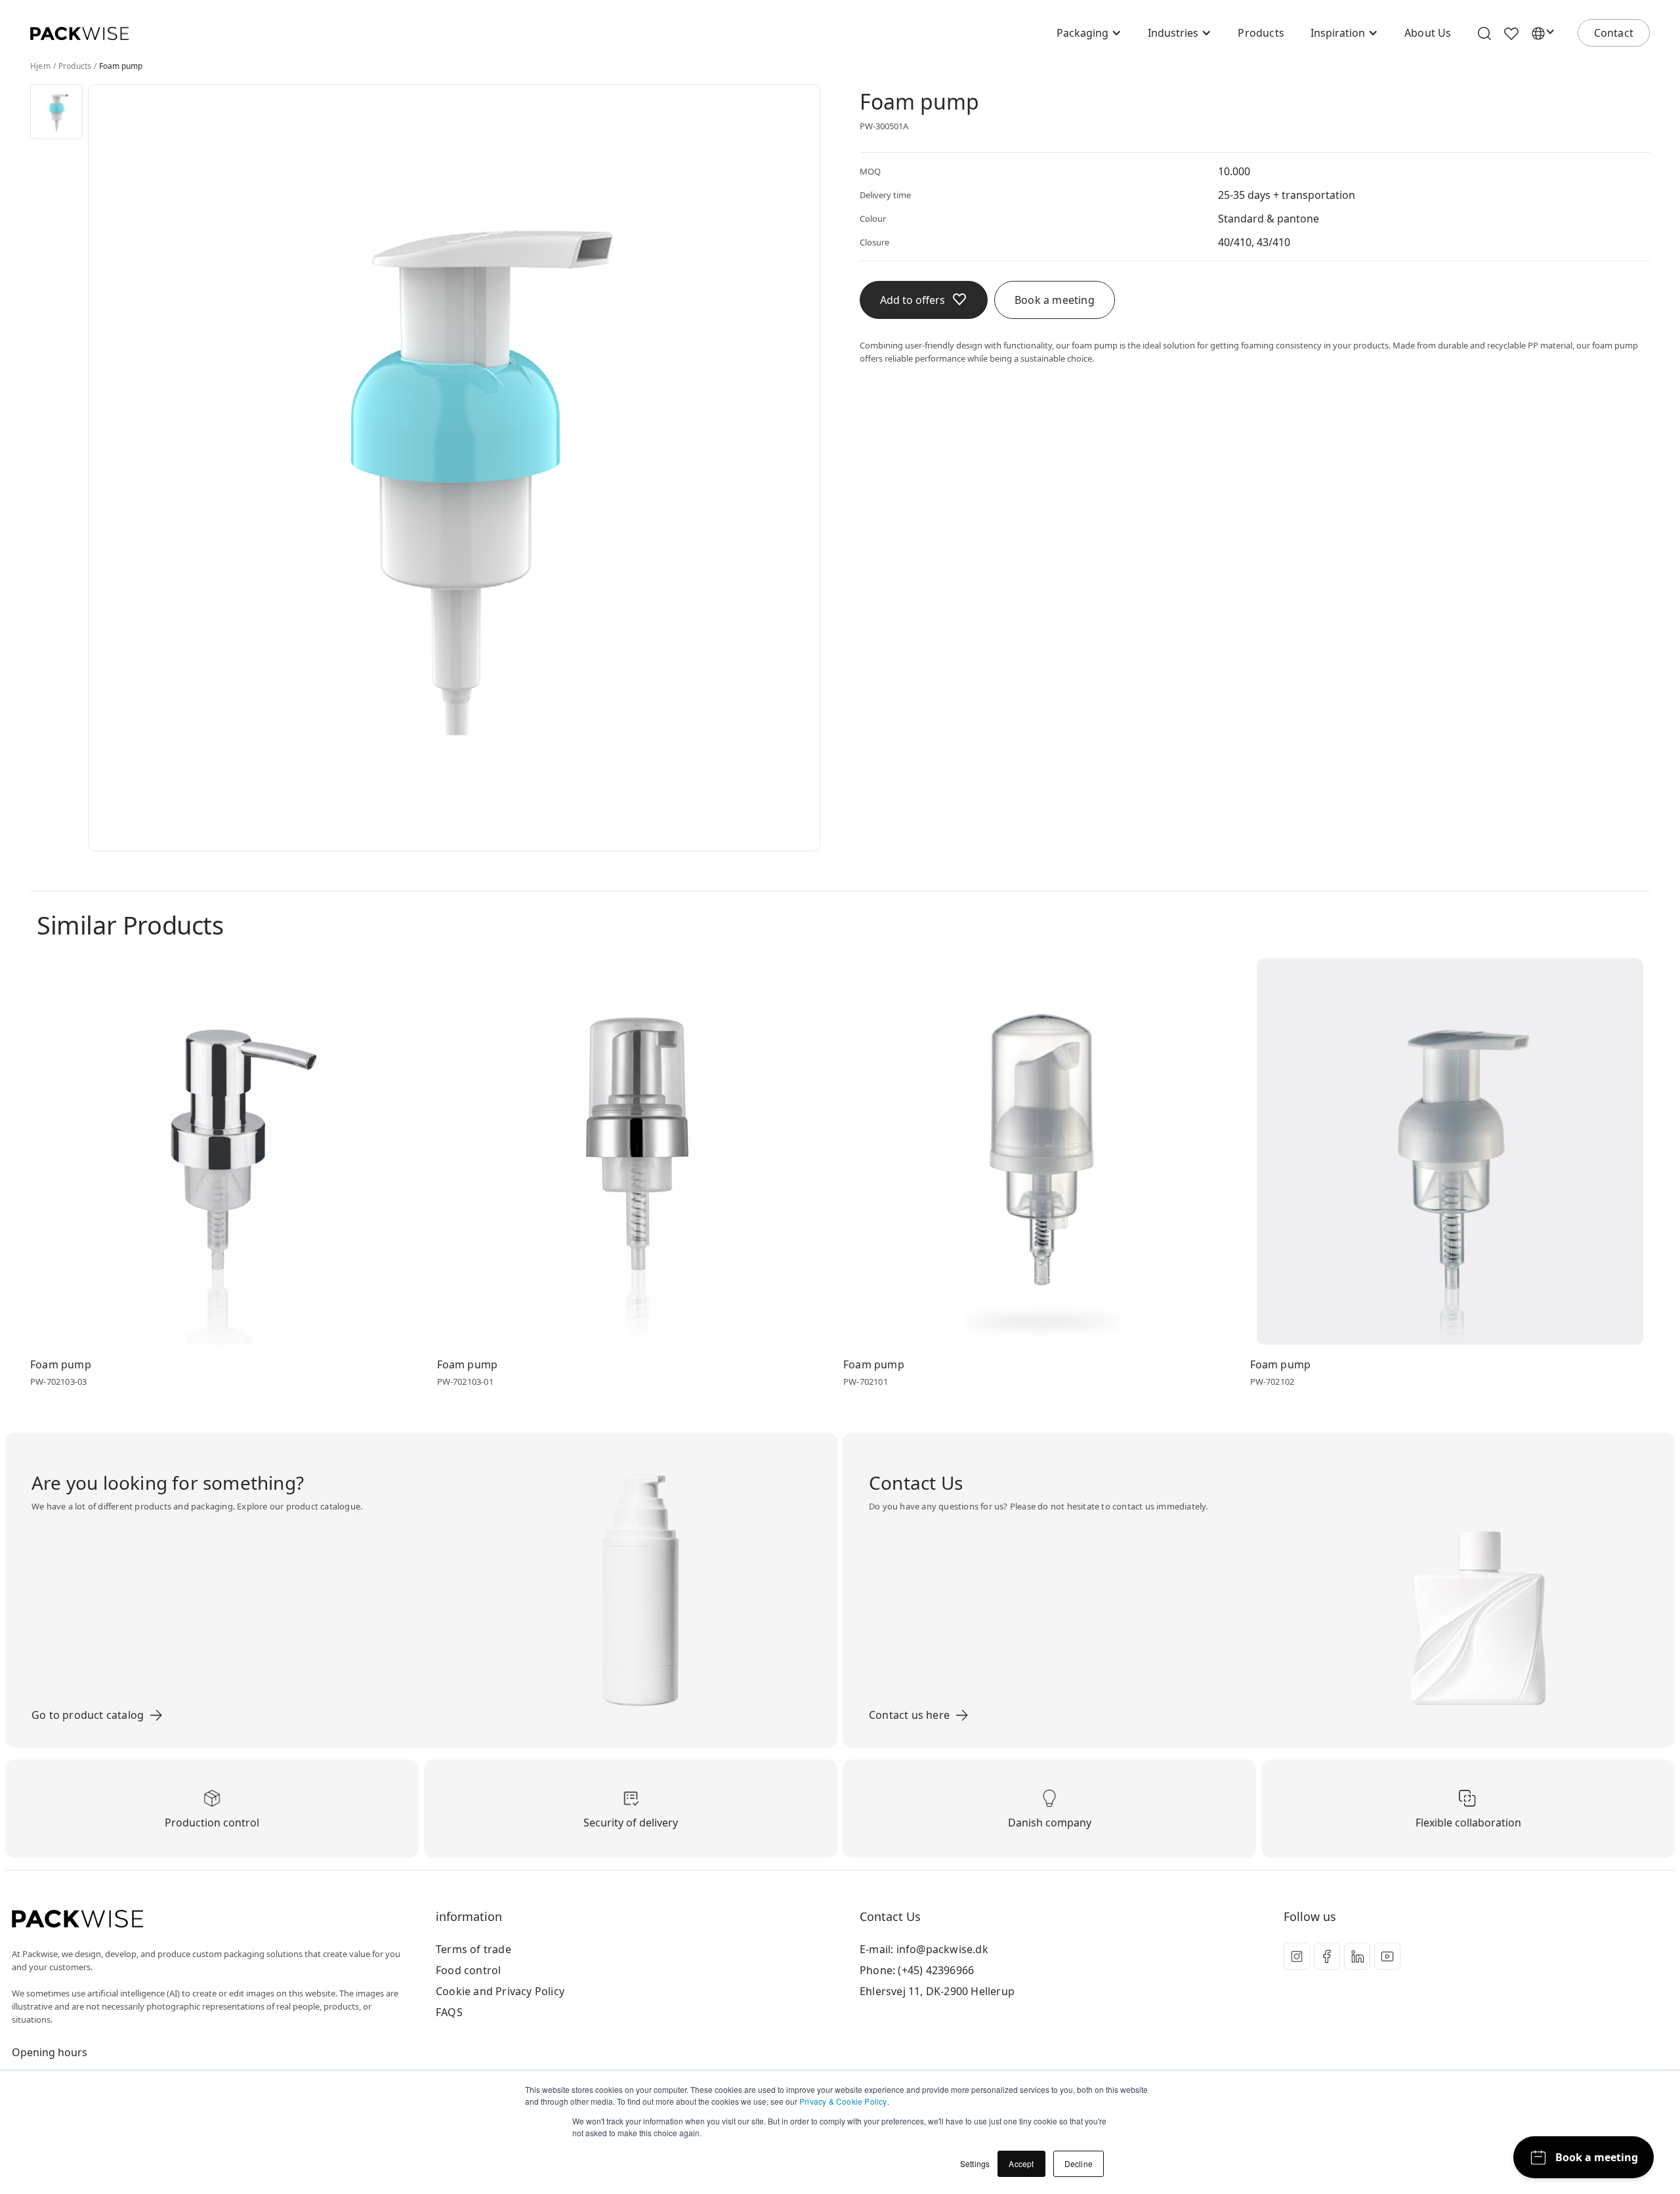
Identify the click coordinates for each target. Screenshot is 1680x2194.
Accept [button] (1021, 2163)
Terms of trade (473, 1949)
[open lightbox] (56, 112)
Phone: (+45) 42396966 (917, 1970)
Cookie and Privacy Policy (500, 1991)
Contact (1614, 33)
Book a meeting (1055, 300)
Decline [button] (1079, 2163)
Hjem (40, 66)
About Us (1428, 33)
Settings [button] (975, 2163)
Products (1261, 33)
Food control (468, 1970)
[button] (1089, 33)
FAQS (449, 2012)
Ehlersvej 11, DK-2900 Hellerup (937, 1991)
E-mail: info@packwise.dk (924, 1949)
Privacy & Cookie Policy (843, 2101)
